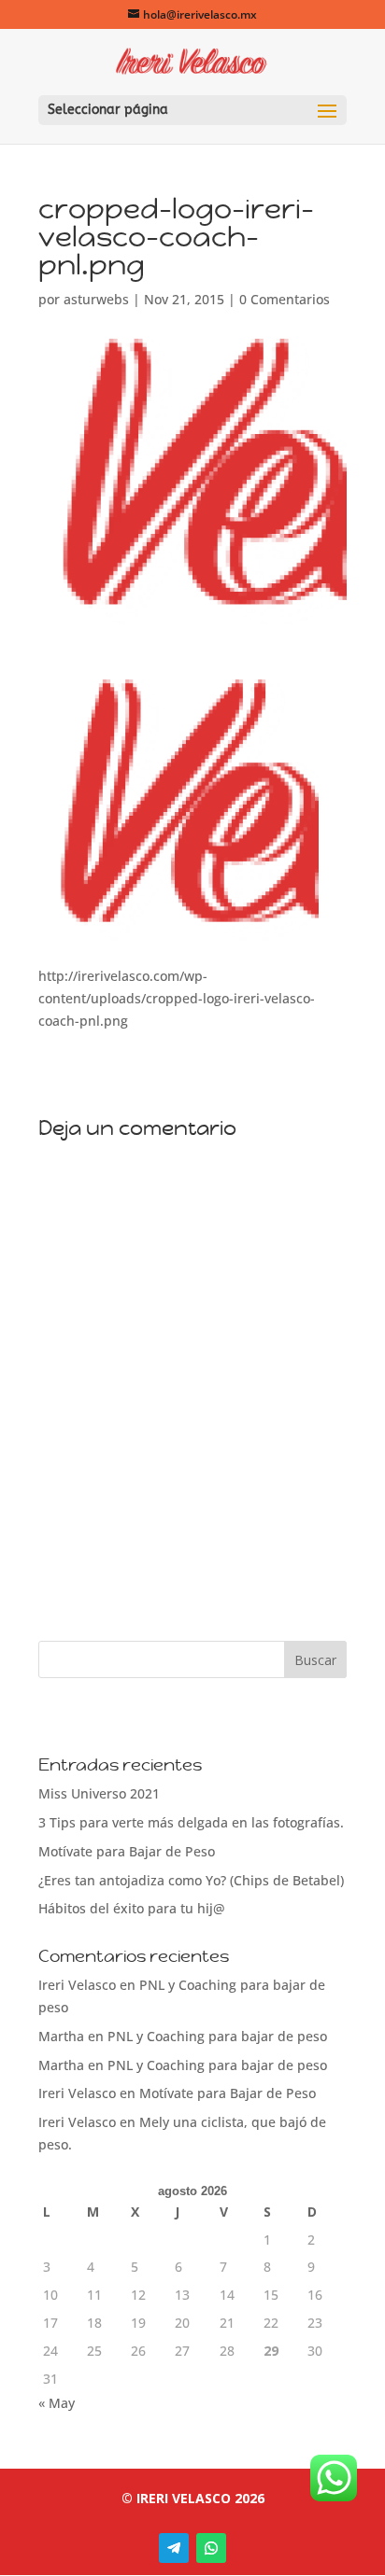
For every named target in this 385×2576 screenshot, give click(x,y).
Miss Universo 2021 (99, 1793)
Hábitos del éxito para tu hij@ (132, 1908)
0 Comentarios (285, 299)
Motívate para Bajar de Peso (127, 1851)
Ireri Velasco (77, 1985)
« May (57, 2403)
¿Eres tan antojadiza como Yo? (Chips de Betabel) (191, 1880)
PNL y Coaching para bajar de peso (217, 2036)
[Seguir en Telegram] (174, 2548)
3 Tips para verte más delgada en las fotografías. (191, 1822)
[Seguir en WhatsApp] (211, 2548)
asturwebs (96, 299)
